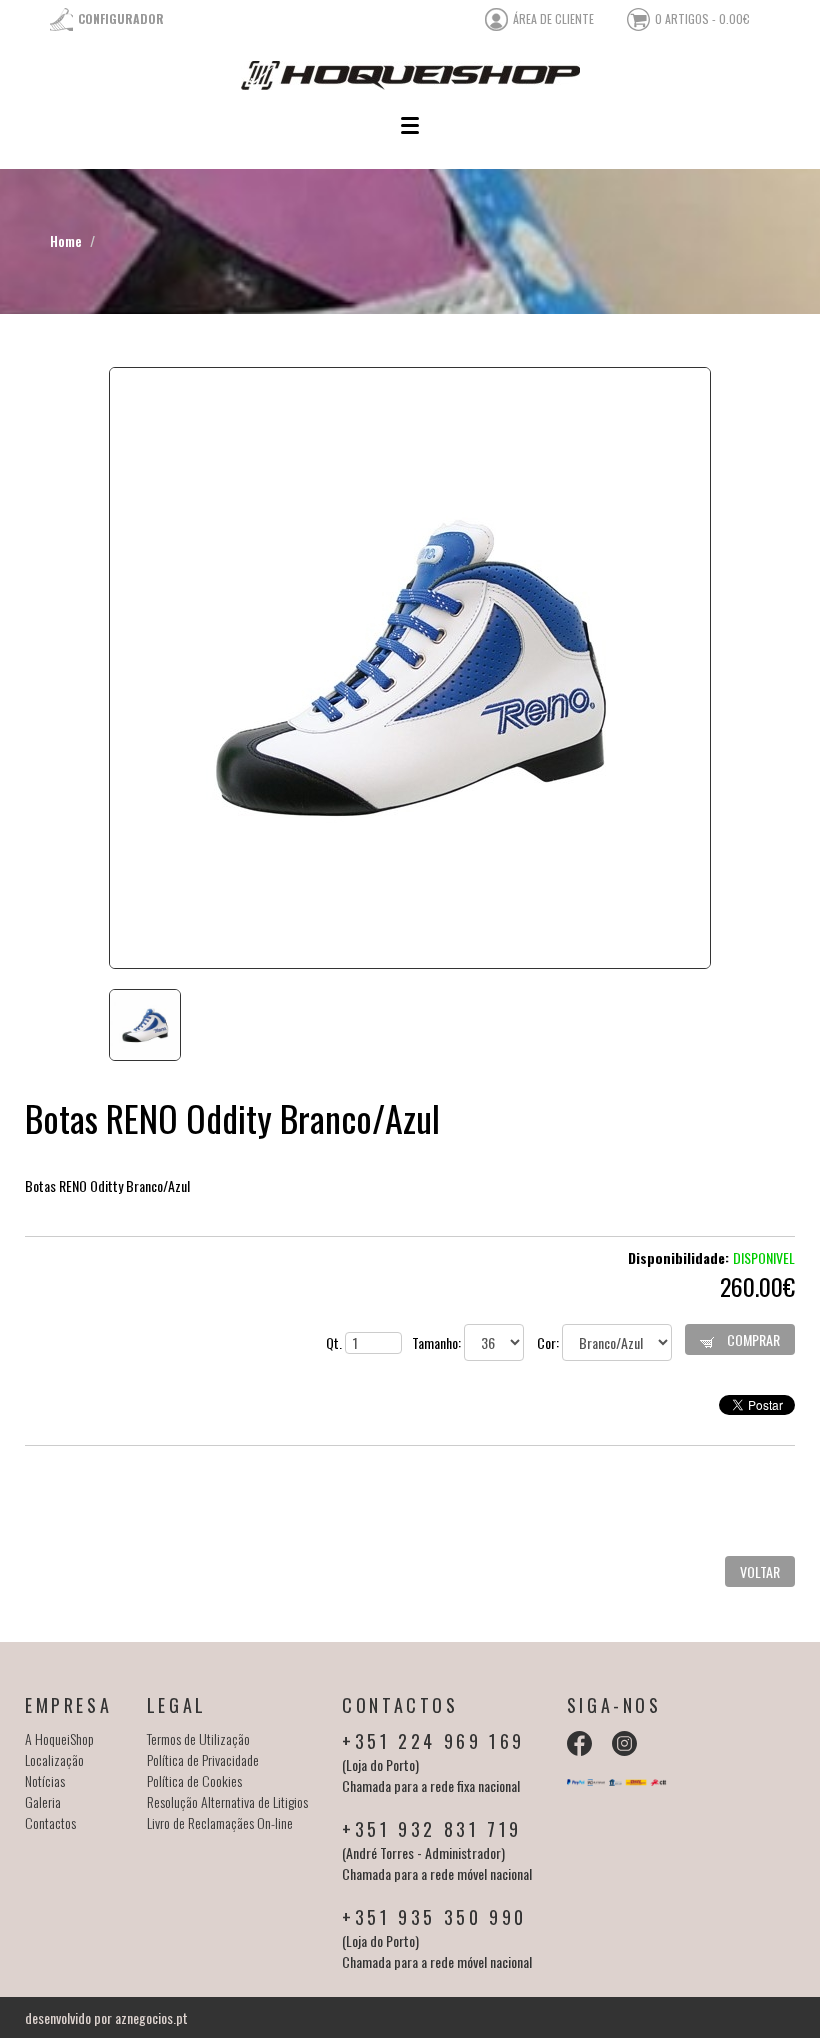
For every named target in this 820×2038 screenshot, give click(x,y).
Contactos (50, 1822)
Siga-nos (614, 1705)
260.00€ (757, 1286)
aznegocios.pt (151, 2017)
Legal (177, 1705)
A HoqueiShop (59, 1738)
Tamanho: (438, 1342)
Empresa (68, 1705)
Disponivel (764, 1257)
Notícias (45, 1780)
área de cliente (553, 18)
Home (66, 240)
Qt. (335, 1342)
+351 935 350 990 (434, 1917)
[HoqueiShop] (410, 75)
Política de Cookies (194, 1780)
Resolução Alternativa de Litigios (227, 1801)
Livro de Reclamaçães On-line (220, 1822)
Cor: (549, 1342)
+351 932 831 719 (432, 1829)
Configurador (121, 18)
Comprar (752, 1339)
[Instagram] (624, 1743)
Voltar (760, 1571)
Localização (54, 1759)
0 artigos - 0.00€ (702, 18)
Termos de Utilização (198, 1738)
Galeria (43, 1801)
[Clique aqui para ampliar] (410, 668)
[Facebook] (579, 1743)
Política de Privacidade (203, 1759)
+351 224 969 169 (433, 1741)
